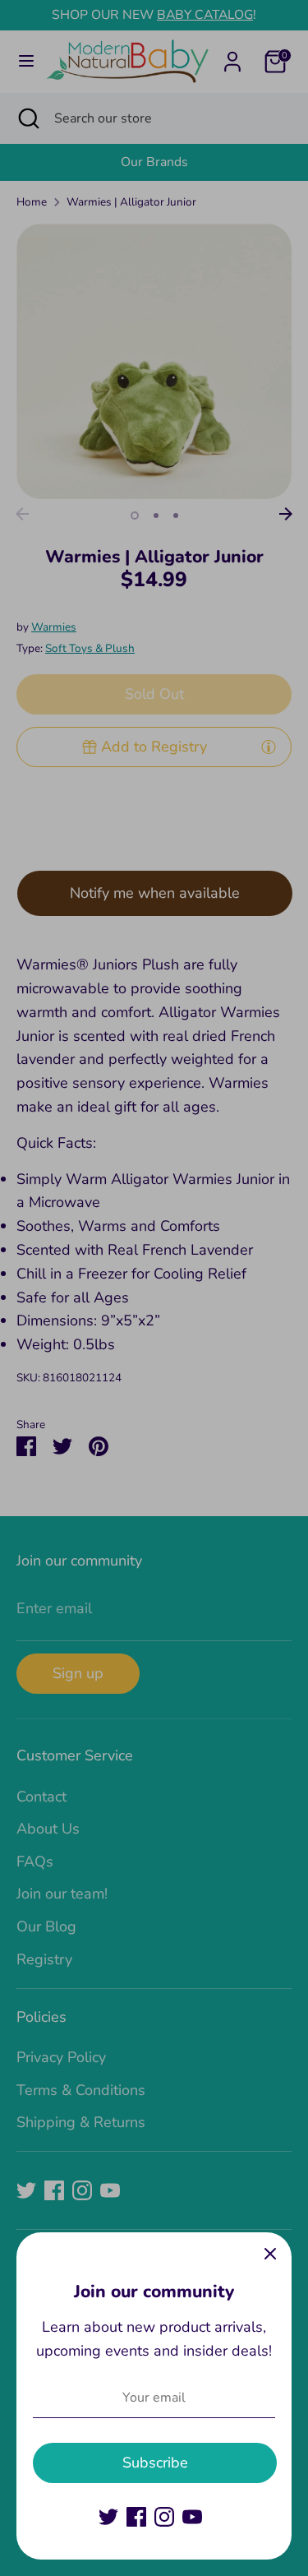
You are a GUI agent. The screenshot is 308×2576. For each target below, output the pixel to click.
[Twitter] (108, 2517)
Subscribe (155, 2463)
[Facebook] (136, 2517)
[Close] (270, 2254)
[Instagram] (164, 2517)
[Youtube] (192, 2517)
